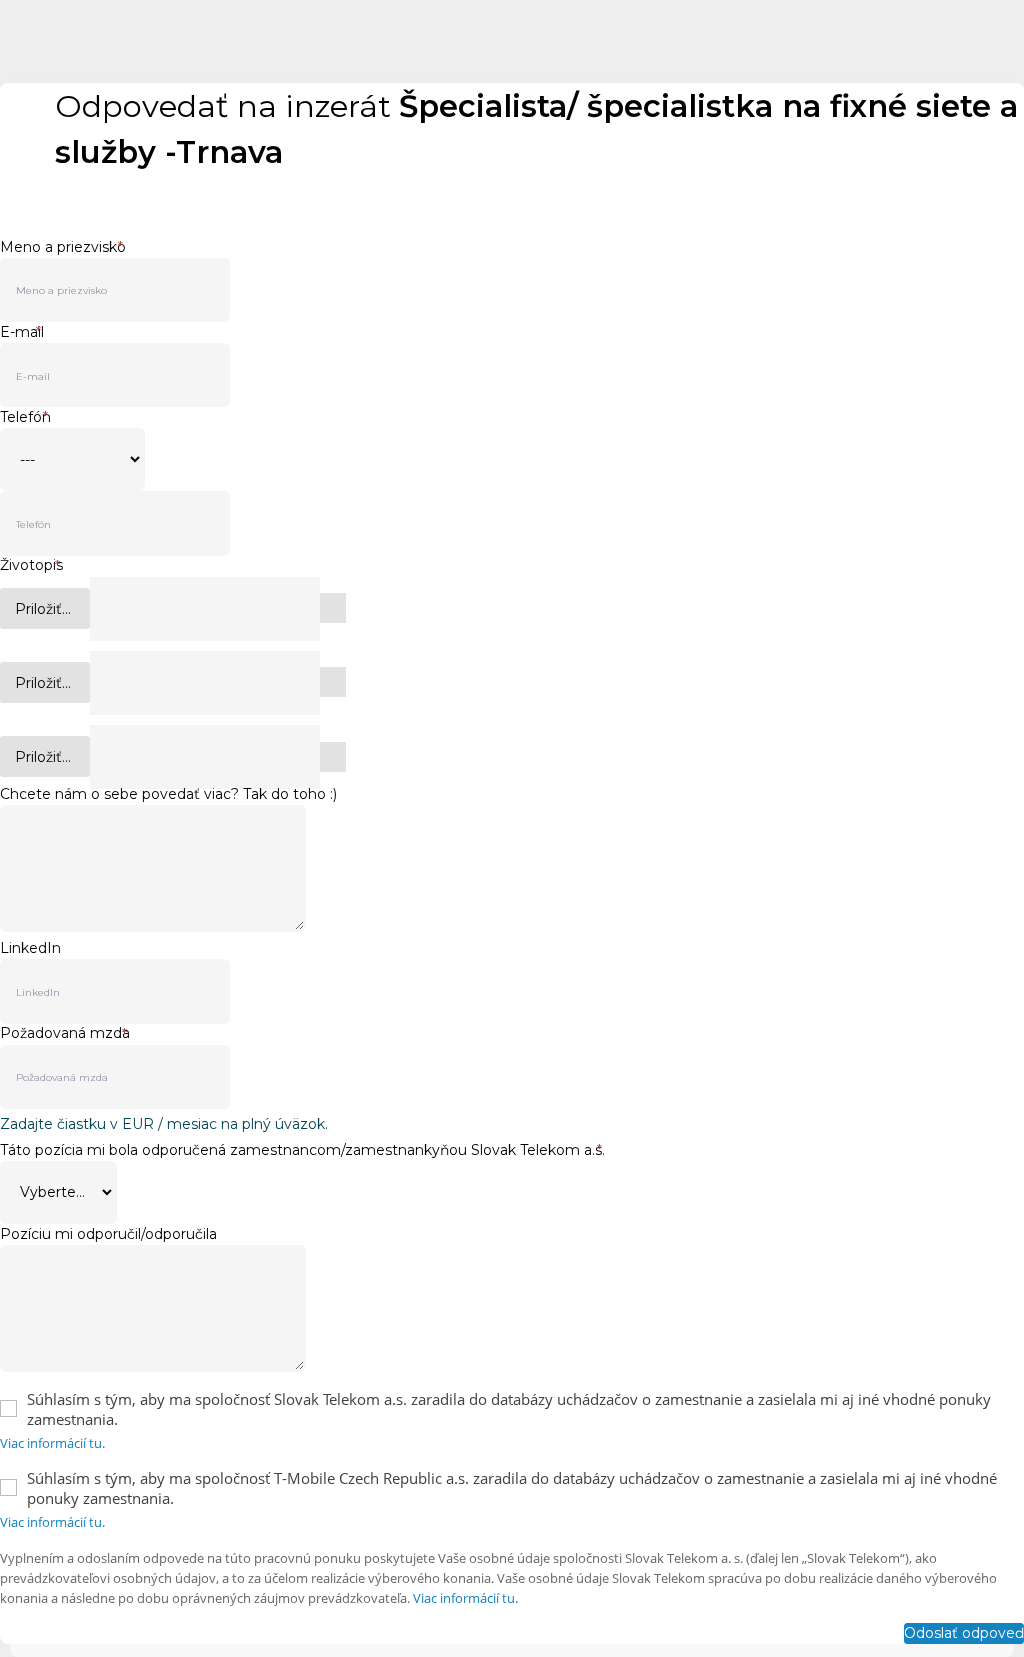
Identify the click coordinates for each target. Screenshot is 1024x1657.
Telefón (25, 417)
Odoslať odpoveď (964, 1633)
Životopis (31, 565)
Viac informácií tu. (52, 1443)
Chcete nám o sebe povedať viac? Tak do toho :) (168, 794)
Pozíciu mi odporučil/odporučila (108, 1234)
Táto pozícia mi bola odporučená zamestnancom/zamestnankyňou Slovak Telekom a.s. (302, 1150)
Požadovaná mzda (65, 1033)
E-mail (22, 332)
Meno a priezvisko (63, 247)
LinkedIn (30, 948)
